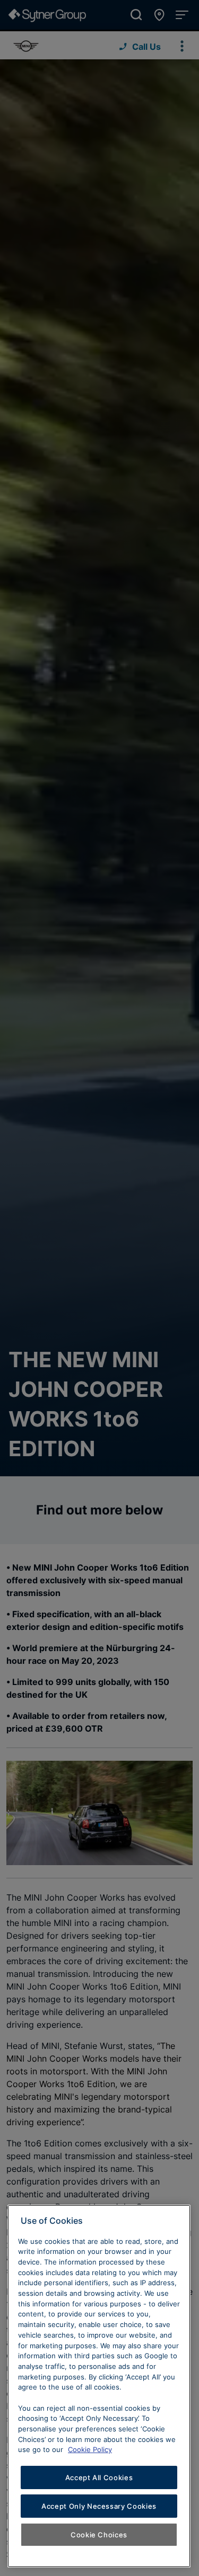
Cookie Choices (99, 2535)
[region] (99, 2386)
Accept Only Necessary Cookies (99, 2506)
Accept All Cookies (99, 2477)
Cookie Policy (90, 2449)
